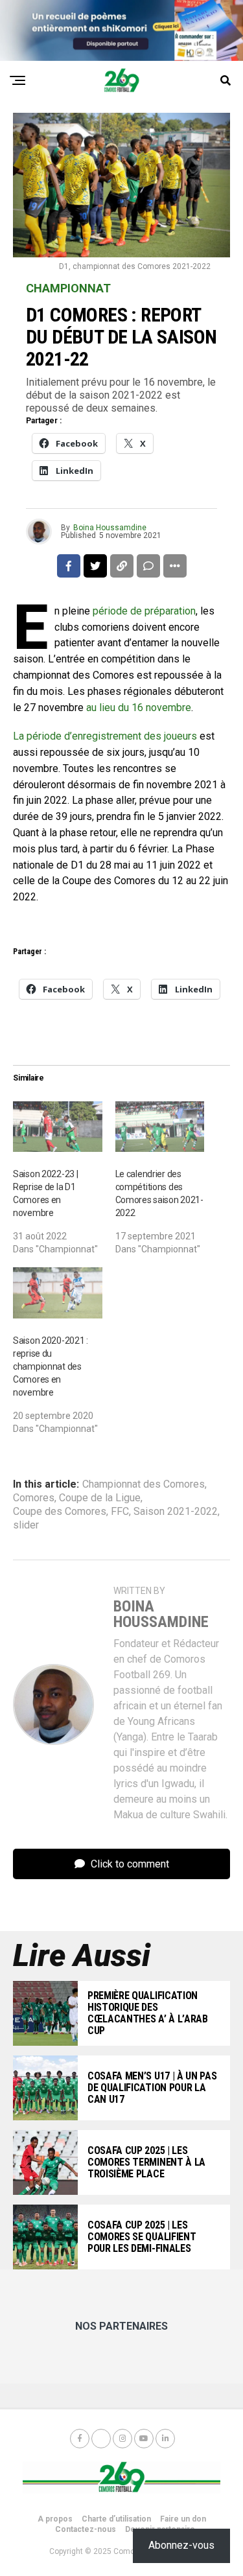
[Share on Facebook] (69, 566)
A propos (55, 2519)
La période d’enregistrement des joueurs (105, 736)
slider (26, 1525)
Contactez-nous (86, 2529)
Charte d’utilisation (116, 2519)
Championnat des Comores (144, 1484)
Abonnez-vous (181, 2545)
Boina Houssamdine (110, 528)
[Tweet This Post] (95, 566)
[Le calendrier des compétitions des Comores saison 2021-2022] (160, 1127)
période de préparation (144, 611)
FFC (120, 1512)
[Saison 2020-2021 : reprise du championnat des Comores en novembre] (58, 1293)
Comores (34, 1498)
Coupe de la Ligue (100, 1498)
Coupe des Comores (60, 1512)
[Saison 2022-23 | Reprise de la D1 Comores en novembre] (58, 1127)
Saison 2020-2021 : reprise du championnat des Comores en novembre (51, 1366)
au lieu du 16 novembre (139, 708)
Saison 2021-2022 (176, 1512)
